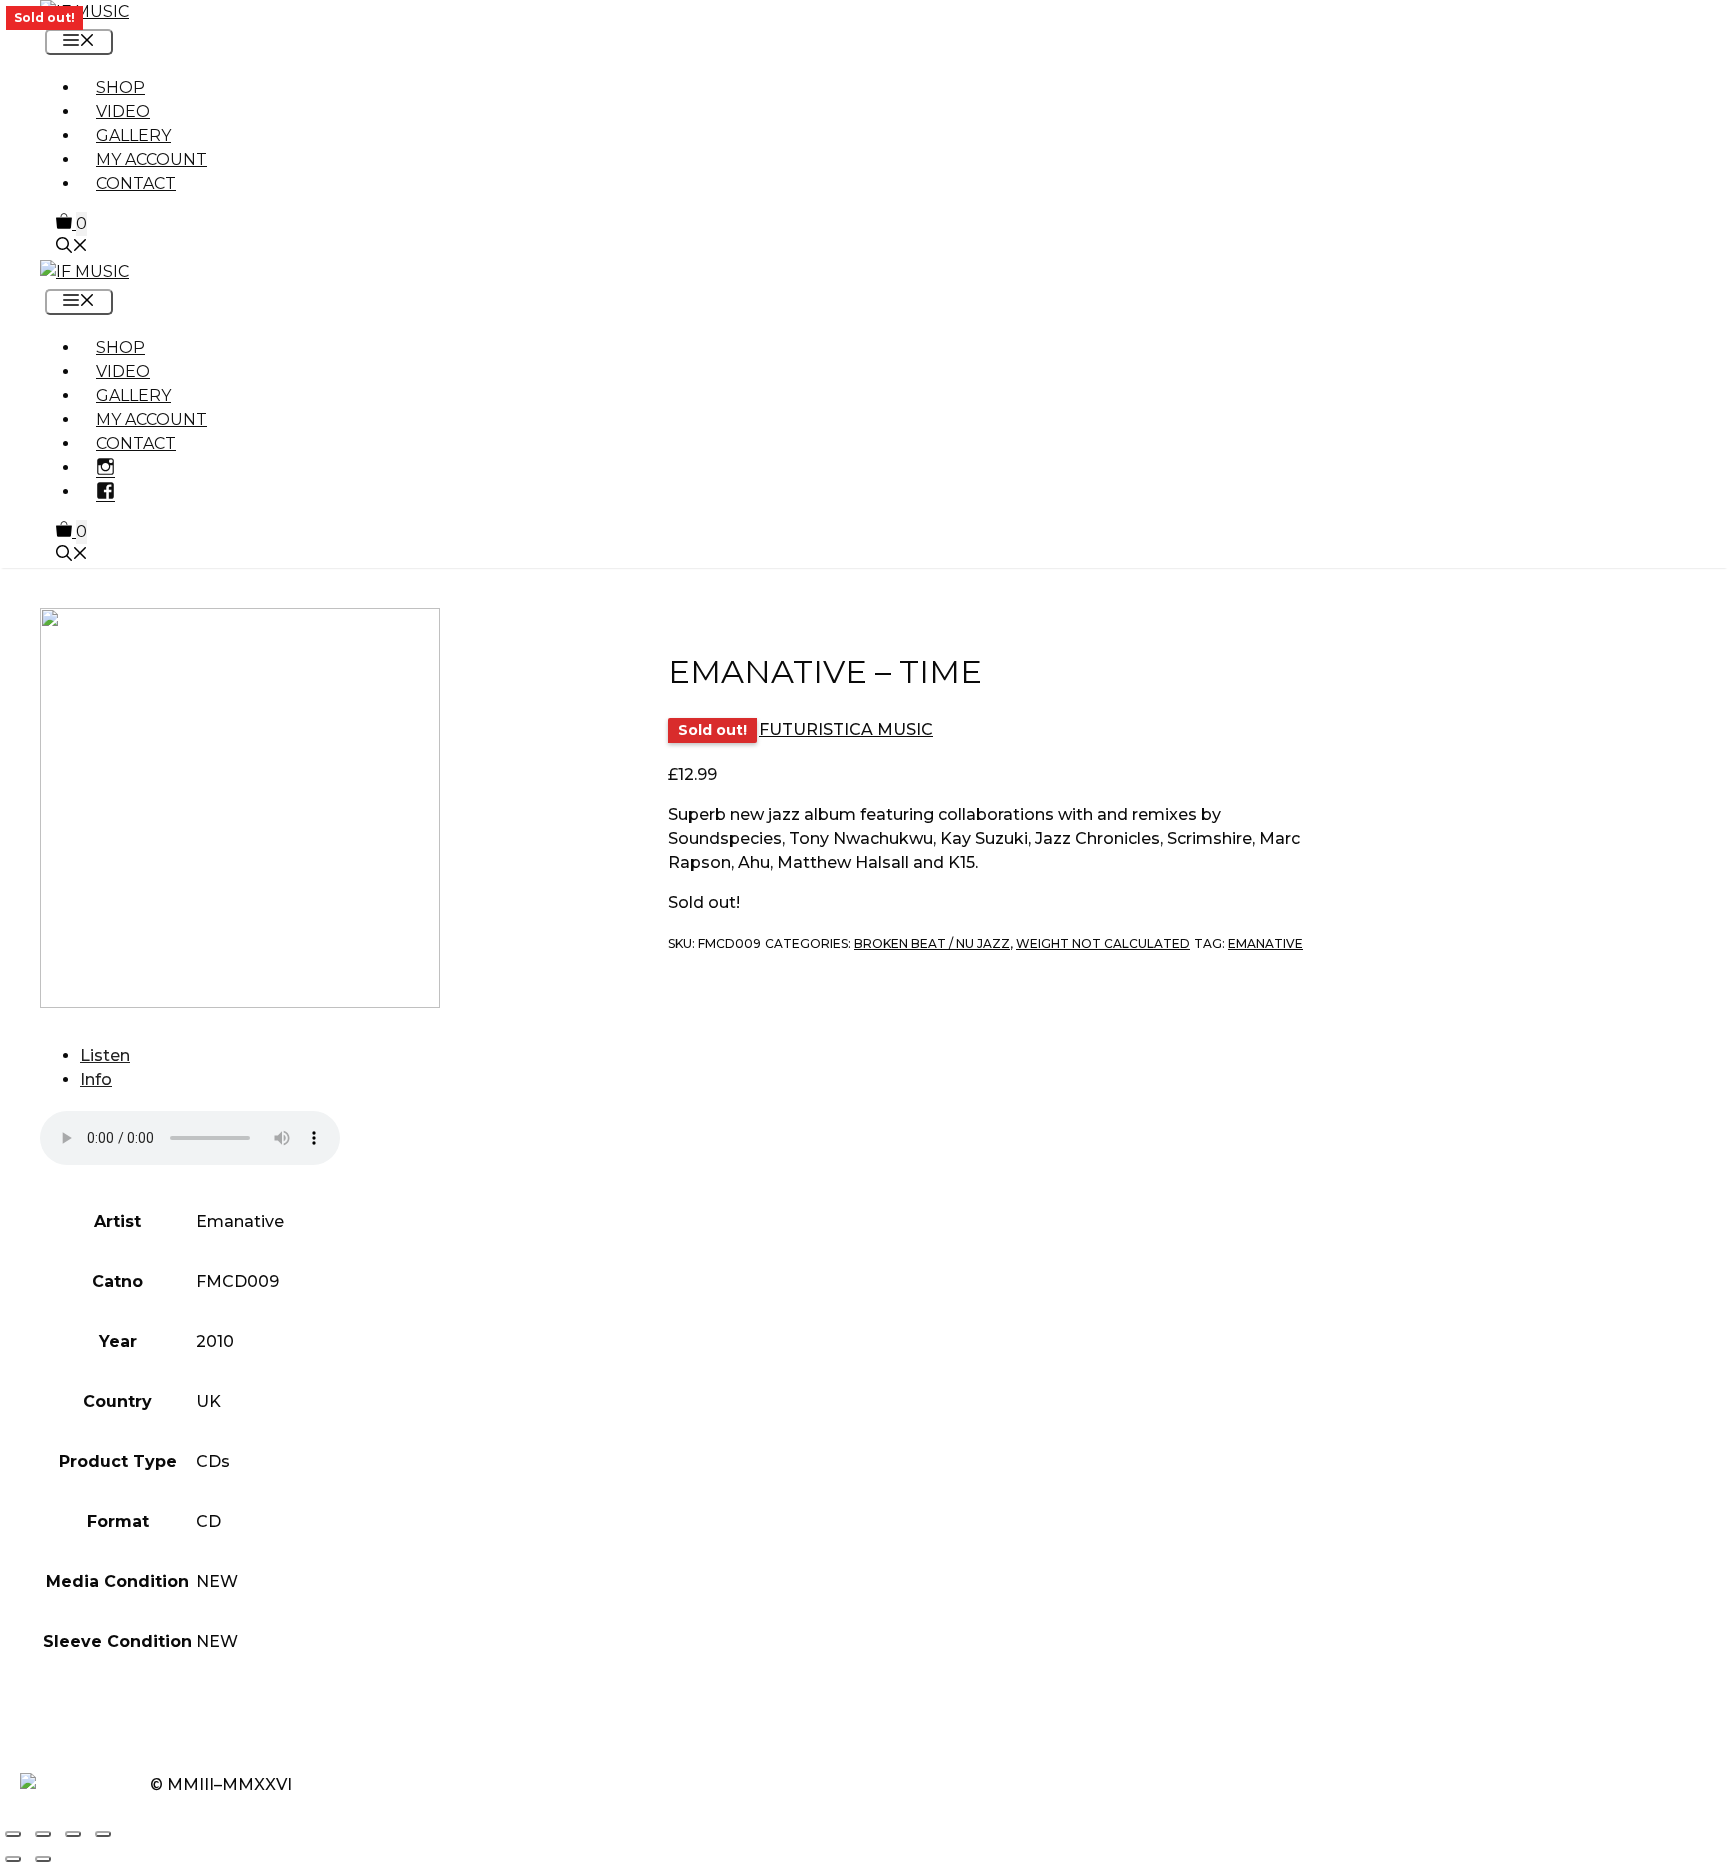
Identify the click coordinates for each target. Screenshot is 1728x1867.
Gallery (133, 135)
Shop (120, 87)
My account (151, 159)
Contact (136, 183)
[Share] (73, 1834)
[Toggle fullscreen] (43, 1834)
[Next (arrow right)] (43, 1859)
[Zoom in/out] (13, 1834)
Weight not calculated (1103, 943)
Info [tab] (96, 1079)
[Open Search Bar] (72, 247)
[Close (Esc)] (103, 1834)
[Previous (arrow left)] (13, 1859)
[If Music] (84, 11)
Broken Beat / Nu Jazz (932, 943)
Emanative (1265, 943)
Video (123, 111)
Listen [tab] (105, 1055)
